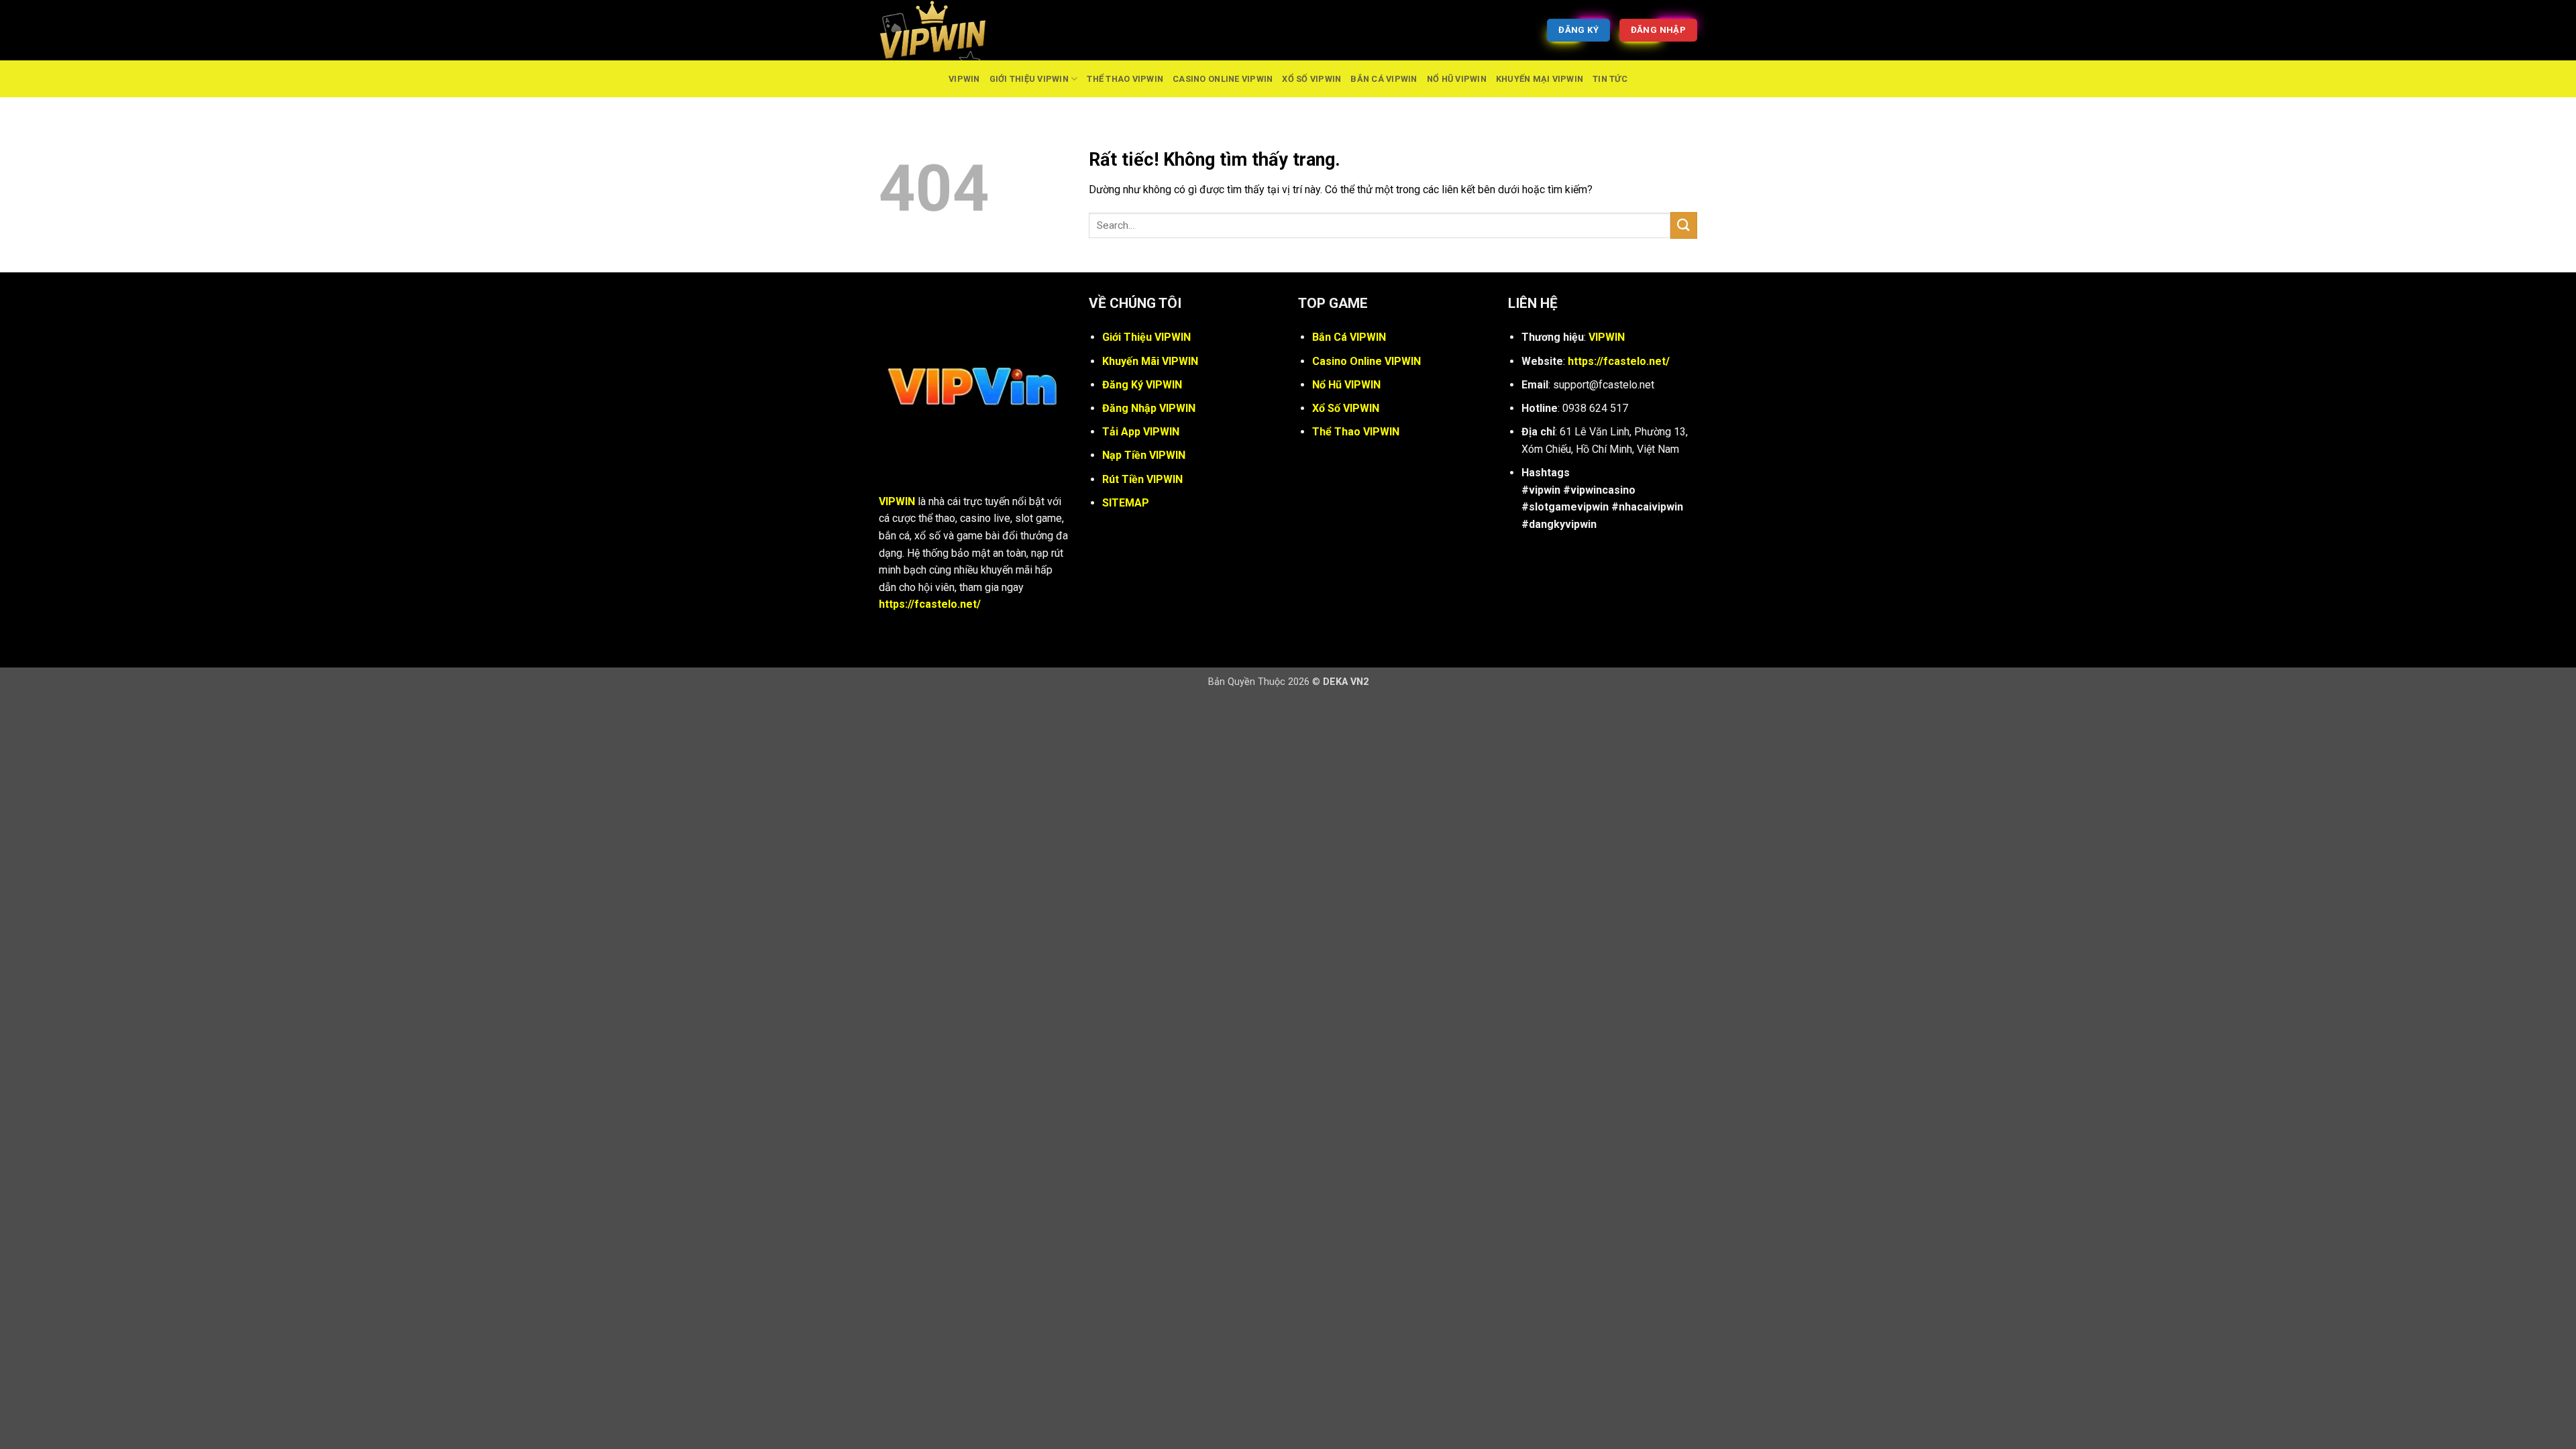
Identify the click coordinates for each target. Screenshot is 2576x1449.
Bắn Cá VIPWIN (1384, 79)
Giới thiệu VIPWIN (1029, 79)
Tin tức (1610, 79)
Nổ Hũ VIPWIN (1457, 79)
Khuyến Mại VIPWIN (1540, 79)
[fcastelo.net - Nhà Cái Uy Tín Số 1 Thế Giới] (946, 30)
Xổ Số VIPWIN (1311, 79)
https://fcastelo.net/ (930, 604)
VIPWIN (964, 79)
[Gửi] (1684, 225)
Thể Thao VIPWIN (1125, 79)
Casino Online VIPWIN (1223, 79)
